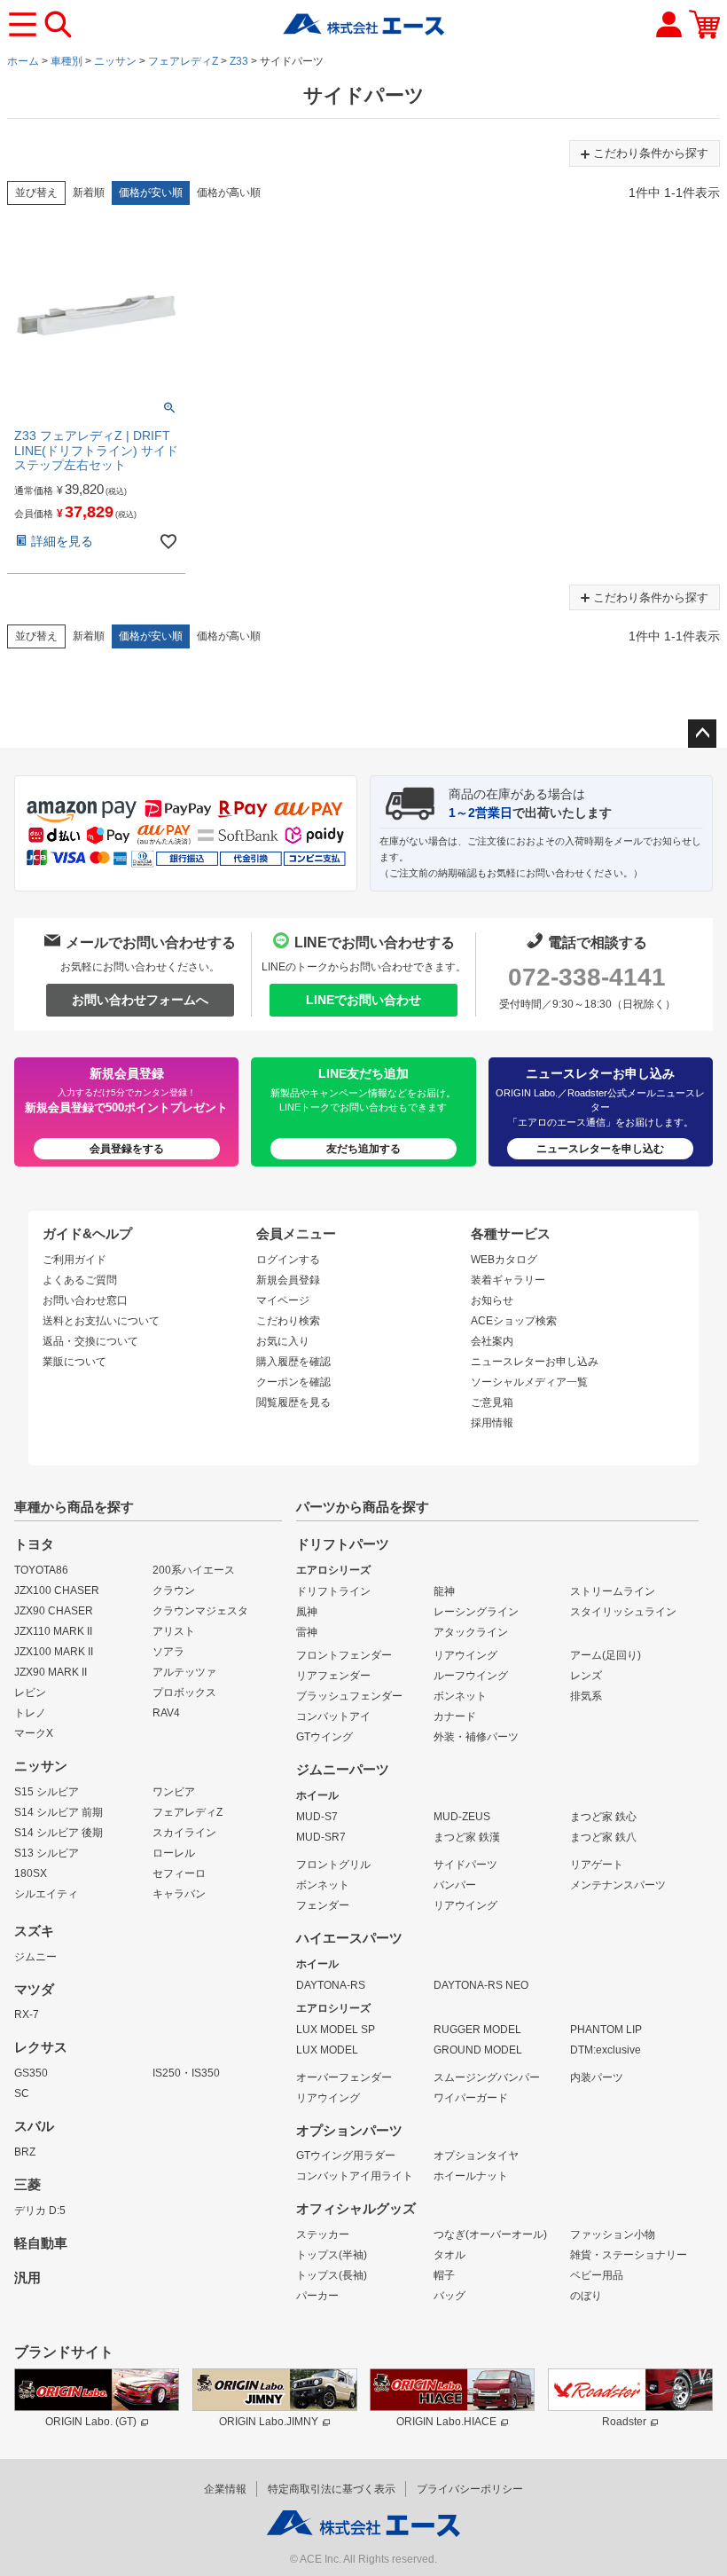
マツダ (34, 1990)
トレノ (30, 1713)
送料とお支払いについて (101, 1321)
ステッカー (323, 2234)
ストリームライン (613, 1591)
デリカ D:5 (40, 2211)
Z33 (239, 61)
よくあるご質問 (80, 1280)
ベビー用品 (597, 2275)
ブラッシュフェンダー (349, 1696)
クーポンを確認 (293, 1382)
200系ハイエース (194, 1570)
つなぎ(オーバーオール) (490, 2234)
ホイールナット (471, 2176)
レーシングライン (476, 1612)
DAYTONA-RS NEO (481, 1985)
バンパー (455, 1885)
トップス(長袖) (332, 2275)
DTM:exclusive (606, 2050)
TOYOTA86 (41, 1570)
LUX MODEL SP (336, 2030)
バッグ (449, 2296)
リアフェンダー (333, 1676)
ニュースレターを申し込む (600, 1149)
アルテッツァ (184, 1672)
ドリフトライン (333, 1591)
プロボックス (184, 1692)
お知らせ (492, 1300)
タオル (449, 2255)
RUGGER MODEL (477, 2030)
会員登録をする (127, 1149)
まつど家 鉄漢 (467, 1837)
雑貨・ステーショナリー (629, 2255)
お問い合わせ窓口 (85, 1300)
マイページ (283, 1300)
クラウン (174, 1590)
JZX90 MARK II (51, 1672)
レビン (30, 1692)
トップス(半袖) (332, 2255)
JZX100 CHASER (57, 1590)
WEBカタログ (504, 1260)
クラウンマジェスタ (200, 1611)
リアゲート (597, 1865)
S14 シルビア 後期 (59, 1833)
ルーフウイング (471, 1676)
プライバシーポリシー (470, 2489)
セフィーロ (179, 1873)
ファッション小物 (613, 2234)
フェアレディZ (183, 61)
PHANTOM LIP (606, 2030)
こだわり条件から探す (651, 153)
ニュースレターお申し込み (535, 1362)
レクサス (41, 2047)
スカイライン (184, 1833)
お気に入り (283, 1341)
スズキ (34, 1931)
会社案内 (492, 1341)
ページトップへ (702, 734)
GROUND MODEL (478, 2050)
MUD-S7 (317, 1817)
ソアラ (168, 1652)
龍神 (444, 1591)
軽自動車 (41, 2243)
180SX (31, 1873)
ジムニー (35, 1957)
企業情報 (225, 2489)
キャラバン (179, 1894)
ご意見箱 (492, 1402)
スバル (34, 2126)
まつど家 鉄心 (603, 1817)
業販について (74, 1362)
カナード (455, 1716)
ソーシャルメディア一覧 (529, 1382)
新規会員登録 (288, 1280)
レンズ (586, 1676)
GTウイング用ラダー (346, 2156)
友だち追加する (363, 1149)
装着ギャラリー (508, 1280)
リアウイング (465, 1655)
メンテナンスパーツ (618, 1885)
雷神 (307, 1632)
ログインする (288, 1260)
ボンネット (460, 1696)
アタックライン (471, 1632)
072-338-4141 (587, 977)
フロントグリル (333, 1865)
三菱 (27, 2185)
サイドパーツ (465, 1865)
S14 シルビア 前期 (59, 1812)
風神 (307, 1612)
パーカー (317, 2296)
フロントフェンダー (344, 1655)
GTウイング (324, 1737)
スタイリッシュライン (623, 1612)
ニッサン (115, 61)
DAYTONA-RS (331, 1985)
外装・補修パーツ (476, 1737)
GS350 (31, 2073)
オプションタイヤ (476, 2156)
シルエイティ (46, 1894)
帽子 (444, 2275)
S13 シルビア (47, 1853)
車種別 (66, 61)
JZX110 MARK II (53, 1631)
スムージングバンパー (487, 2077)
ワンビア (174, 1792)
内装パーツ (597, 2077)
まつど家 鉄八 (603, 1837)
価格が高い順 (229, 192)
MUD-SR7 (321, 1837)
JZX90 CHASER (54, 1611)
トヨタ (34, 1544)
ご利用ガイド (74, 1260)
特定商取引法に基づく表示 (332, 2489)
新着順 (89, 192)
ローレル (174, 1853)
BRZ (25, 2152)
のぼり (586, 2296)
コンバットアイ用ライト (355, 2176)
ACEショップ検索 (514, 1321)
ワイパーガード (471, 2098)
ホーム (23, 61)
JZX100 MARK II (54, 1652)
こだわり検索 (288, 1321)
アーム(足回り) (606, 1655)
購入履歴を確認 (293, 1362)
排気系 (586, 1696)
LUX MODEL (327, 2050)
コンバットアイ (333, 1716)
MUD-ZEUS (462, 1817)
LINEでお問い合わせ (363, 1000)
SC (22, 2093)
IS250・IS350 (186, 2073)
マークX (34, 1733)
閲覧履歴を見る (293, 1402)
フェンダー (323, 1905)
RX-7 (27, 2014)
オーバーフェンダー (344, 2077)
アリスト (174, 1631)
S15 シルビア (47, 1792)
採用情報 (492, 1423)
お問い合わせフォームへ (140, 1000)
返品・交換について (90, 1341)
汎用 (27, 2278)
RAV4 (166, 1713)
